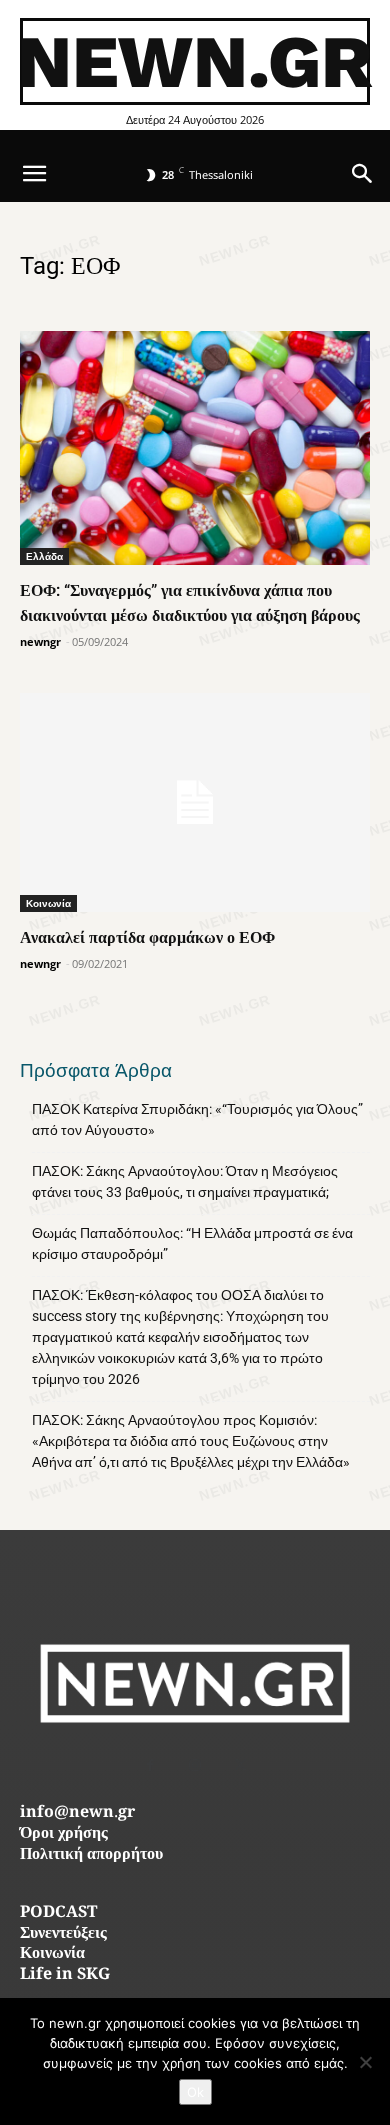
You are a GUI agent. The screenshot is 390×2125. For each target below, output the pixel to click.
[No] (365, 2062)
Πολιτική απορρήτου (91, 1855)
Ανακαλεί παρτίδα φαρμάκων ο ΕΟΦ (147, 937)
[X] (240, 1765)
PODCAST (58, 1913)
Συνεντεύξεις (63, 1934)
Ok (195, 2092)
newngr (40, 641)
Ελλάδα (44, 556)
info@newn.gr (77, 1813)
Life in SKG (65, 1975)
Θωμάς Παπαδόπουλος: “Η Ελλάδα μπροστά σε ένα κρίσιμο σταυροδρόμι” (192, 1243)
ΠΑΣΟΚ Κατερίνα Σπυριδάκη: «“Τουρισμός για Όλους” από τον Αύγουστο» (197, 1119)
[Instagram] (195, 1765)
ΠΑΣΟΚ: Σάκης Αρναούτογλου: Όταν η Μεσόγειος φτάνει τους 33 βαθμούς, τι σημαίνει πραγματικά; (185, 1181)
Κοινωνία (48, 903)
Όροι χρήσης (64, 1834)
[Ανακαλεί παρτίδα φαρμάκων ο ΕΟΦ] (195, 802)
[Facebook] (150, 1765)
